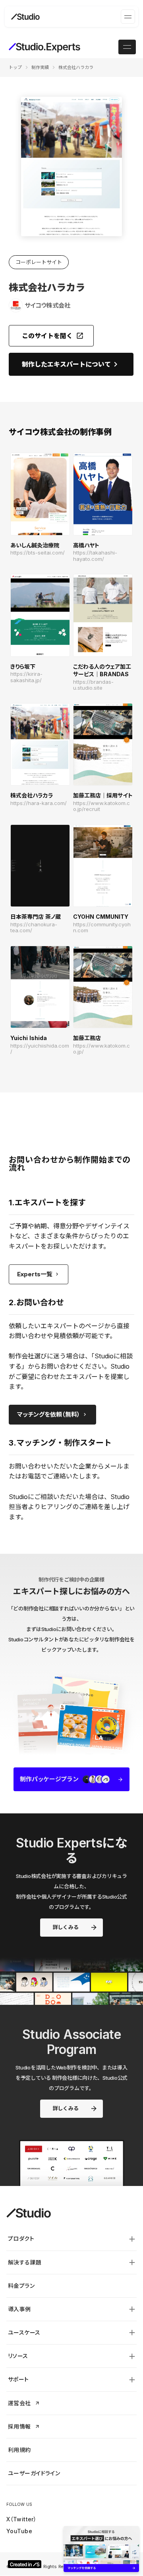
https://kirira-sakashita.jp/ (26, 677)
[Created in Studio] (25, 2564)
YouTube (19, 2531)
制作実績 (40, 67)
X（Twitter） (21, 2519)
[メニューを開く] (128, 17)
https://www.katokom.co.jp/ (101, 1049)
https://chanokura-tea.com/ (34, 928)
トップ (15, 67)
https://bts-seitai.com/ (38, 553)
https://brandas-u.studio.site (93, 685)
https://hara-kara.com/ (39, 803)
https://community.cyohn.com (102, 928)
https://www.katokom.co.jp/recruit (101, 806)
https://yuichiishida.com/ (40, 1049)
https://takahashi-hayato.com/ (95, 556)
